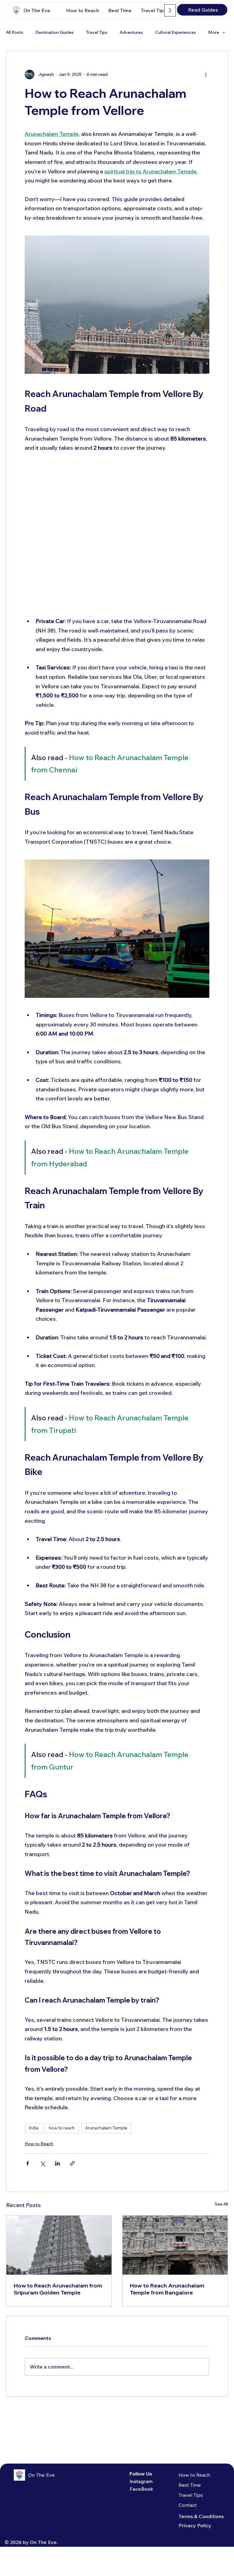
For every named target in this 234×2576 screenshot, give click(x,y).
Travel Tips (97, 32)
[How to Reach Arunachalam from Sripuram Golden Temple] (59, 2245)
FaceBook (141, 2489)
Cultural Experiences (175, 32)
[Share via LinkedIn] (57, 2163)
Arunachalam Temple (106, 2128)
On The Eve (37, 10)
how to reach (62, 2128)
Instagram (141, 2481)
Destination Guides (55, 32)
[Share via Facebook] (28, 2163)
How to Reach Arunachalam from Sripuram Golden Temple (58, 2289)
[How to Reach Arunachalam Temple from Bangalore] (175, 2245)
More (214, 32)
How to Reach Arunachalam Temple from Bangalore (167, 2289)
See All (221, 2204)
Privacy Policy (195, 2525)
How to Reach (39, 2144)
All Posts (15, 32)
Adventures (131, 32)
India (34, 2128)
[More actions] (206, 74)
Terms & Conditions (201, 2516)
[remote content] (117, 535)
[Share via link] (72, 2163)
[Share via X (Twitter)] (43, 2163)
